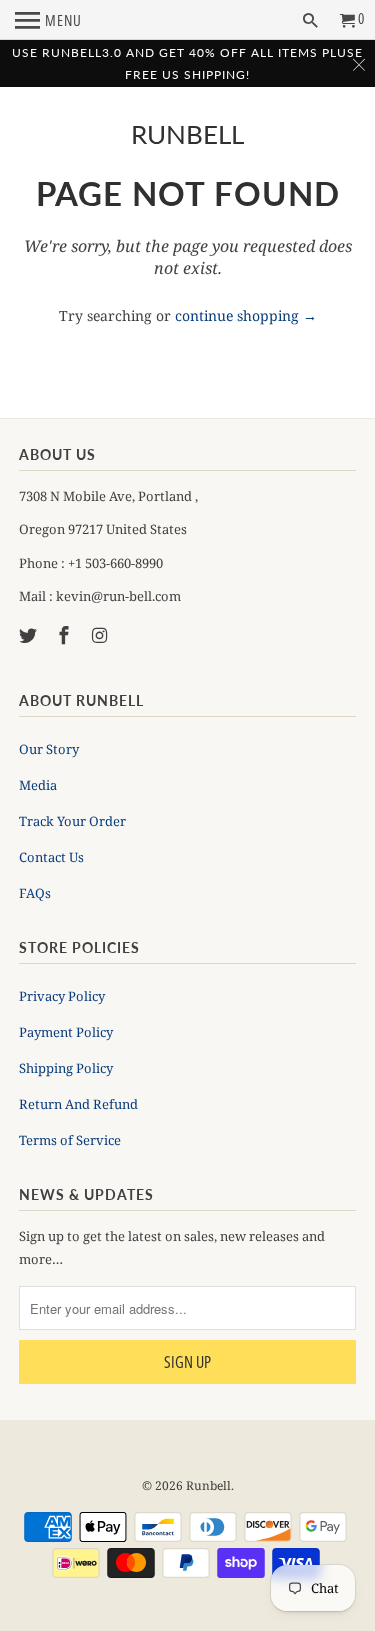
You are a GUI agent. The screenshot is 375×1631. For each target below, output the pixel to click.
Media (38, 785)
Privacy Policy (62, 996)
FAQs (35, 893)
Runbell (187, 134)
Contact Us (51, 857)
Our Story (49, 749)
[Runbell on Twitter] (30, 635)
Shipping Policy (66, 1068)
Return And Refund (78, 1104)
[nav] (48, 20)
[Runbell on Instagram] (102, 635)
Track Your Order (72, 821)
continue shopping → (246, 315)
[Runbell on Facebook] (66, 635)
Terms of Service (70, 1140)
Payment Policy (66, 1032)
